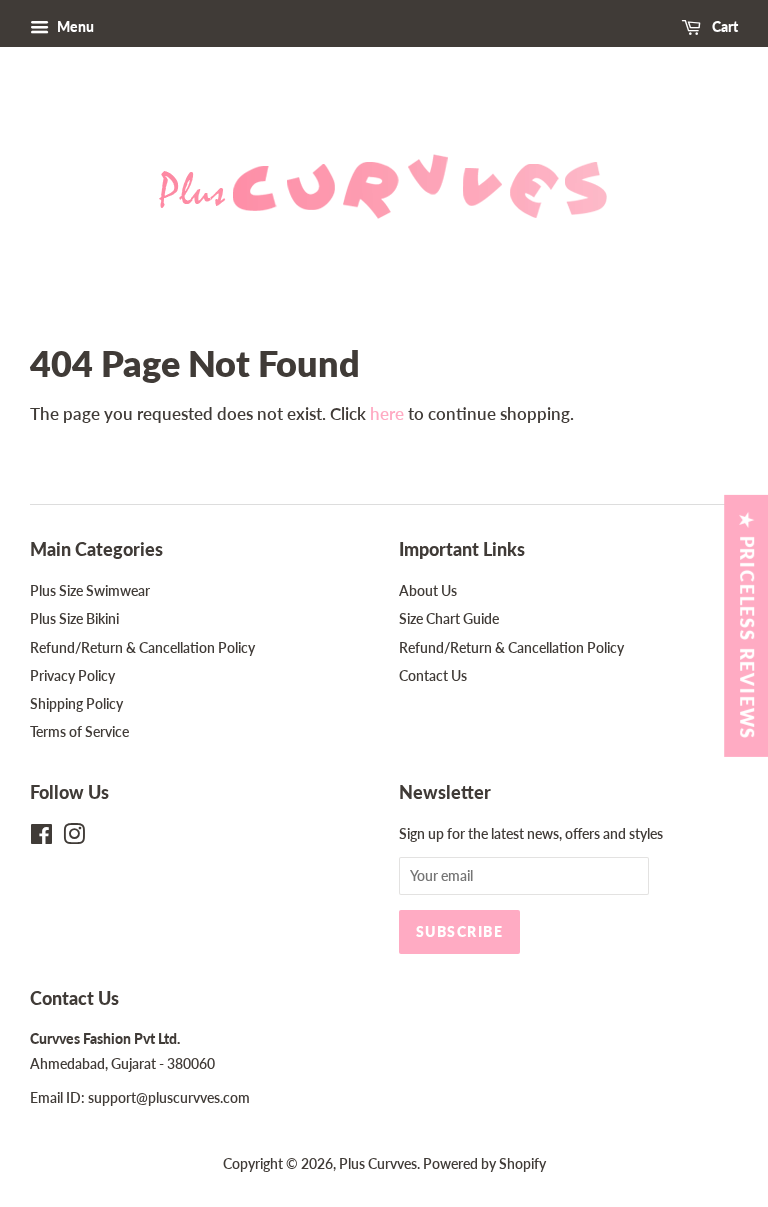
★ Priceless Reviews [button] (747, 625)
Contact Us (433, 675)
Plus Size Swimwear (90, 590)
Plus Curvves (378, 1163)
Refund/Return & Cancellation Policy (142, 647)
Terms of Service (79, 731)
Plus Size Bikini (74, 618)
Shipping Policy (76, 703)
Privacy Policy (72, 675)
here (387, 413)
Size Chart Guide (449, 618)
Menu (74, 26)
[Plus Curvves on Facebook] (41, 837)
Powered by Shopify (484, 1163)
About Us (428, 590)
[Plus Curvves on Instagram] (74, 837)
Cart (723, 26)
